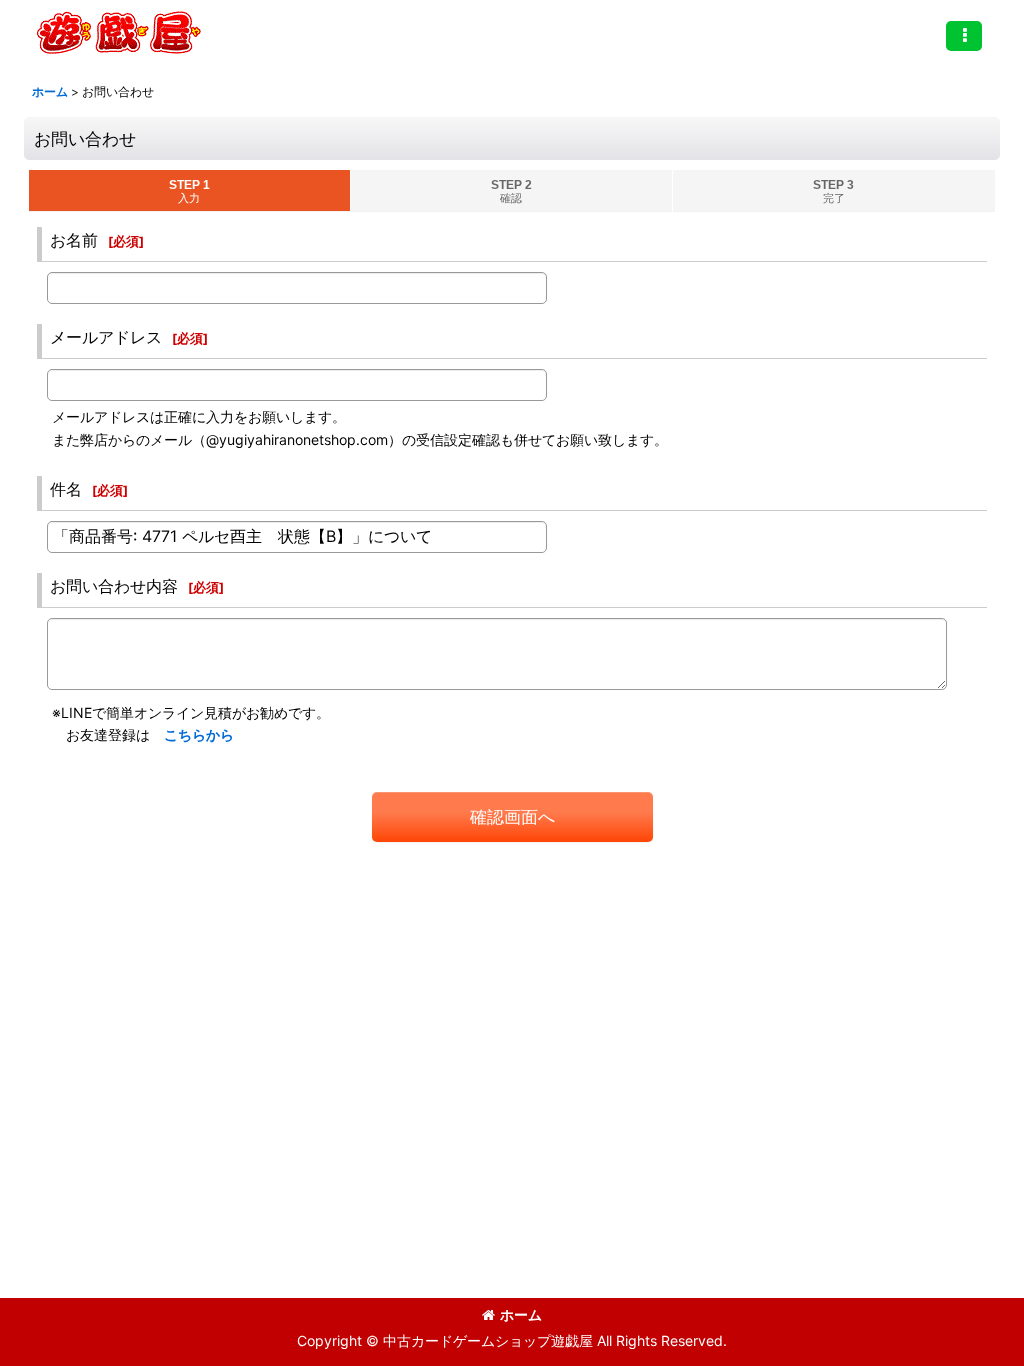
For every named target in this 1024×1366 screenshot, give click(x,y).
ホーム (521, 1314)
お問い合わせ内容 (114, 586)
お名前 (74, 240)
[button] (964, 36)
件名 (66, 489)
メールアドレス (106, 337)
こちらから (199, 734)
